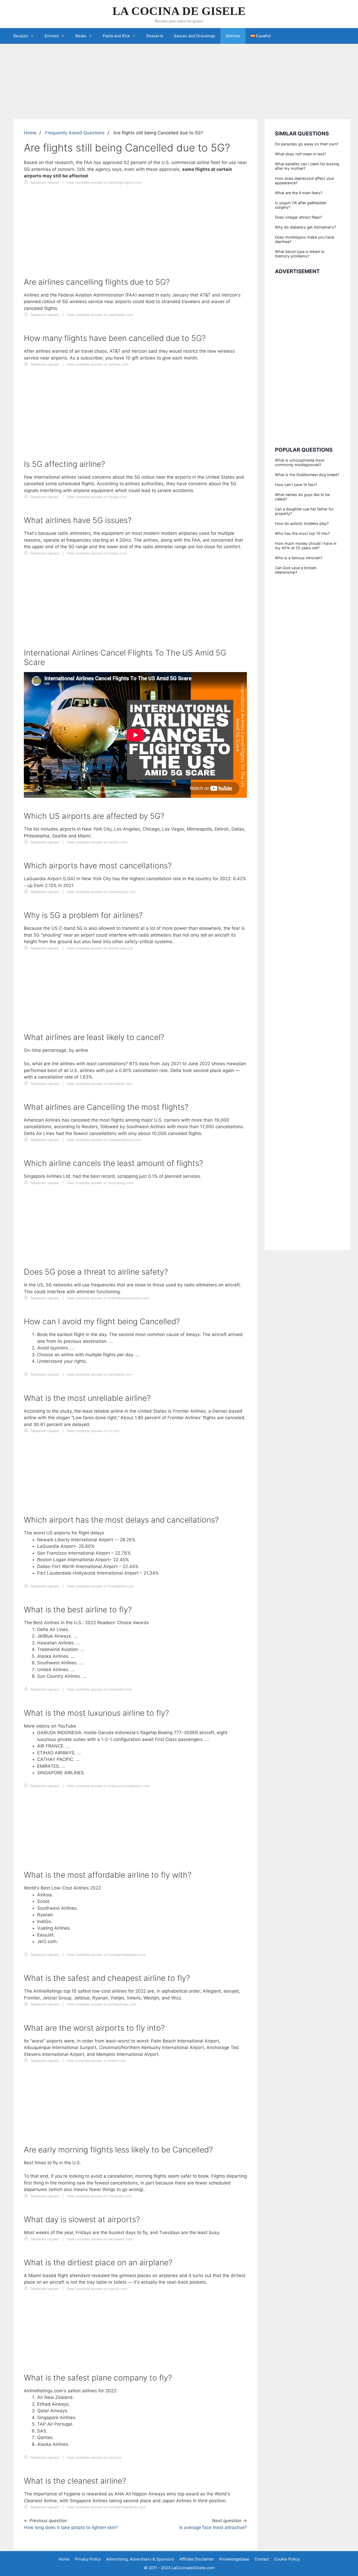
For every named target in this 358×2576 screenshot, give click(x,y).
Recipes (21, 36)
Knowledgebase (234, 2559)
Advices (233, 36)
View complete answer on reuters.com (97, 842)
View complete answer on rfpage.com (97, 497)
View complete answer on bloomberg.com (100, 1183)
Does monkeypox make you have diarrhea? (305, 239)
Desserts (155, 36)
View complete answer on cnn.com (94, 2458)
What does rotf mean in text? (300, 154)
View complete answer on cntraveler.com (99, 1689)
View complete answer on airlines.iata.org (100, 948)
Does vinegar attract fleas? (298, 217)
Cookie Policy (287, 2559)
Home (30, 133)
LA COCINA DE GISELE (179, 11)
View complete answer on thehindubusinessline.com (108, 1298)
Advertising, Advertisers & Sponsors (140, 2559)
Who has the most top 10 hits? (302, 533)
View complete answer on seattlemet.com (100, 315)
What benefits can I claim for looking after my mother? (307, 166)
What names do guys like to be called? (302, 497)
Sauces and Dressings (194, 36)
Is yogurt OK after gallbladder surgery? (301, 205)
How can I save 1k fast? (296, 485)
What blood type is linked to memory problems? (300, 254)
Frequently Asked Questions (75, 133)
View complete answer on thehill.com (96, 2061)
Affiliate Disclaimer (197, 2559)
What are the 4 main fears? (299, 193)
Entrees (52, 36)
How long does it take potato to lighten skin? (71, 2527)
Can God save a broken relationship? (296, 570)
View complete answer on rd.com (93, 1431)
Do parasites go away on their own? (307, 144)
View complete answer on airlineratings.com (101, 2004)
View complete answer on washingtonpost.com (104, 183)
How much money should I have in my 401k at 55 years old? (306, 546)
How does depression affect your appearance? (305, 181)
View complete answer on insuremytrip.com (101, 892)
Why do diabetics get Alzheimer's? (305, 227)
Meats (81, 36)
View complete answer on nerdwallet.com (99, 1084)
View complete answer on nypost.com (97, 2289)
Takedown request (44, 183)
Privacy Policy (88, 2559)
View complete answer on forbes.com (97, 553)
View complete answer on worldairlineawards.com (106, 1955)
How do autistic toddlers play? (302, 523)
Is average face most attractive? (213, 2527)
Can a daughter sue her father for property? (304, 511)
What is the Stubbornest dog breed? (307, 475)
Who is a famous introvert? (299, 558)
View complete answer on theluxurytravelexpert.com (108, 1786)
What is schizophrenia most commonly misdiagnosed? (300, 462)
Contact (262, 2559)
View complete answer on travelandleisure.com (104, 1140)
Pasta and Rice (116, 36)
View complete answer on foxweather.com (100, 1586)
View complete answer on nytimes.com (97, 364)
